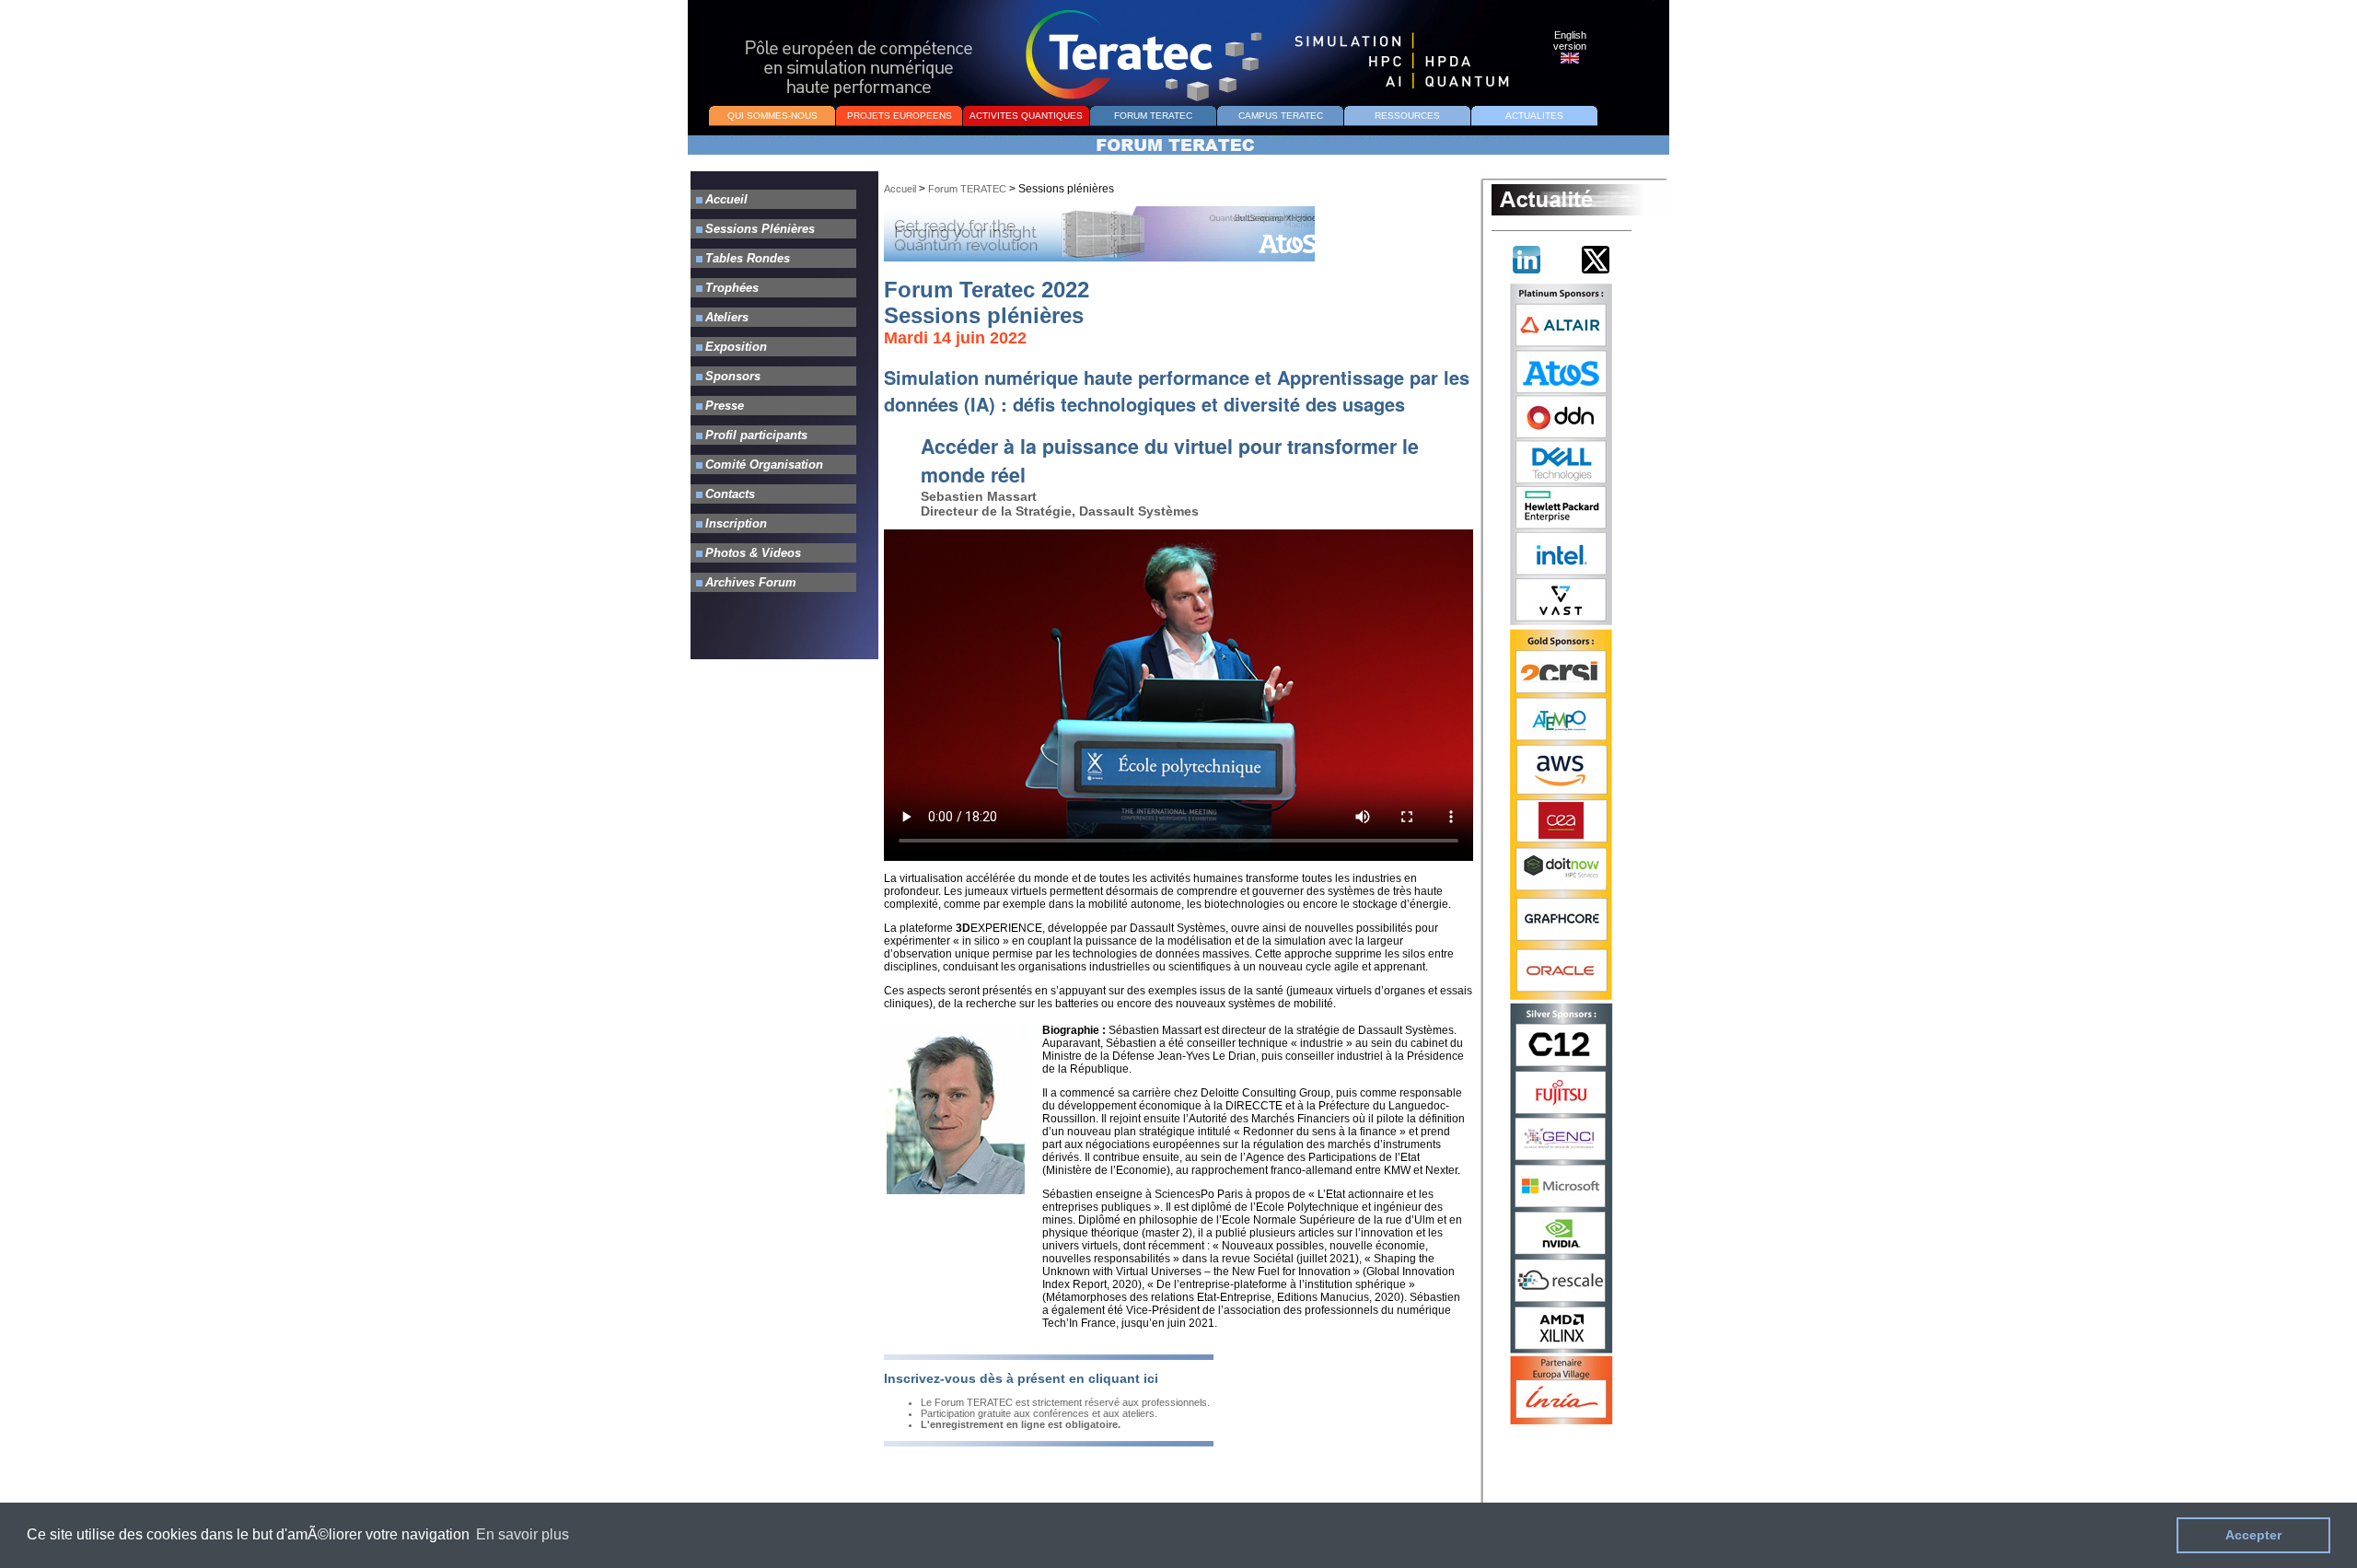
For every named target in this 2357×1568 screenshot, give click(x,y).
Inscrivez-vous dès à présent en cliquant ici (1021, 1378)
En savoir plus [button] (522, 1534)
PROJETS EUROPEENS (900, 116)
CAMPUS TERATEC (1281, 116)
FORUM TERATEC (1153, 116)
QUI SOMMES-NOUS (772, 116)
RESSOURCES (1407, 116)
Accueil (900, 189)
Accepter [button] (2253, 1535)
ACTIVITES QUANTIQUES (1026, 116)
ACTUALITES (1534, 116)
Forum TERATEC (967, 189)
